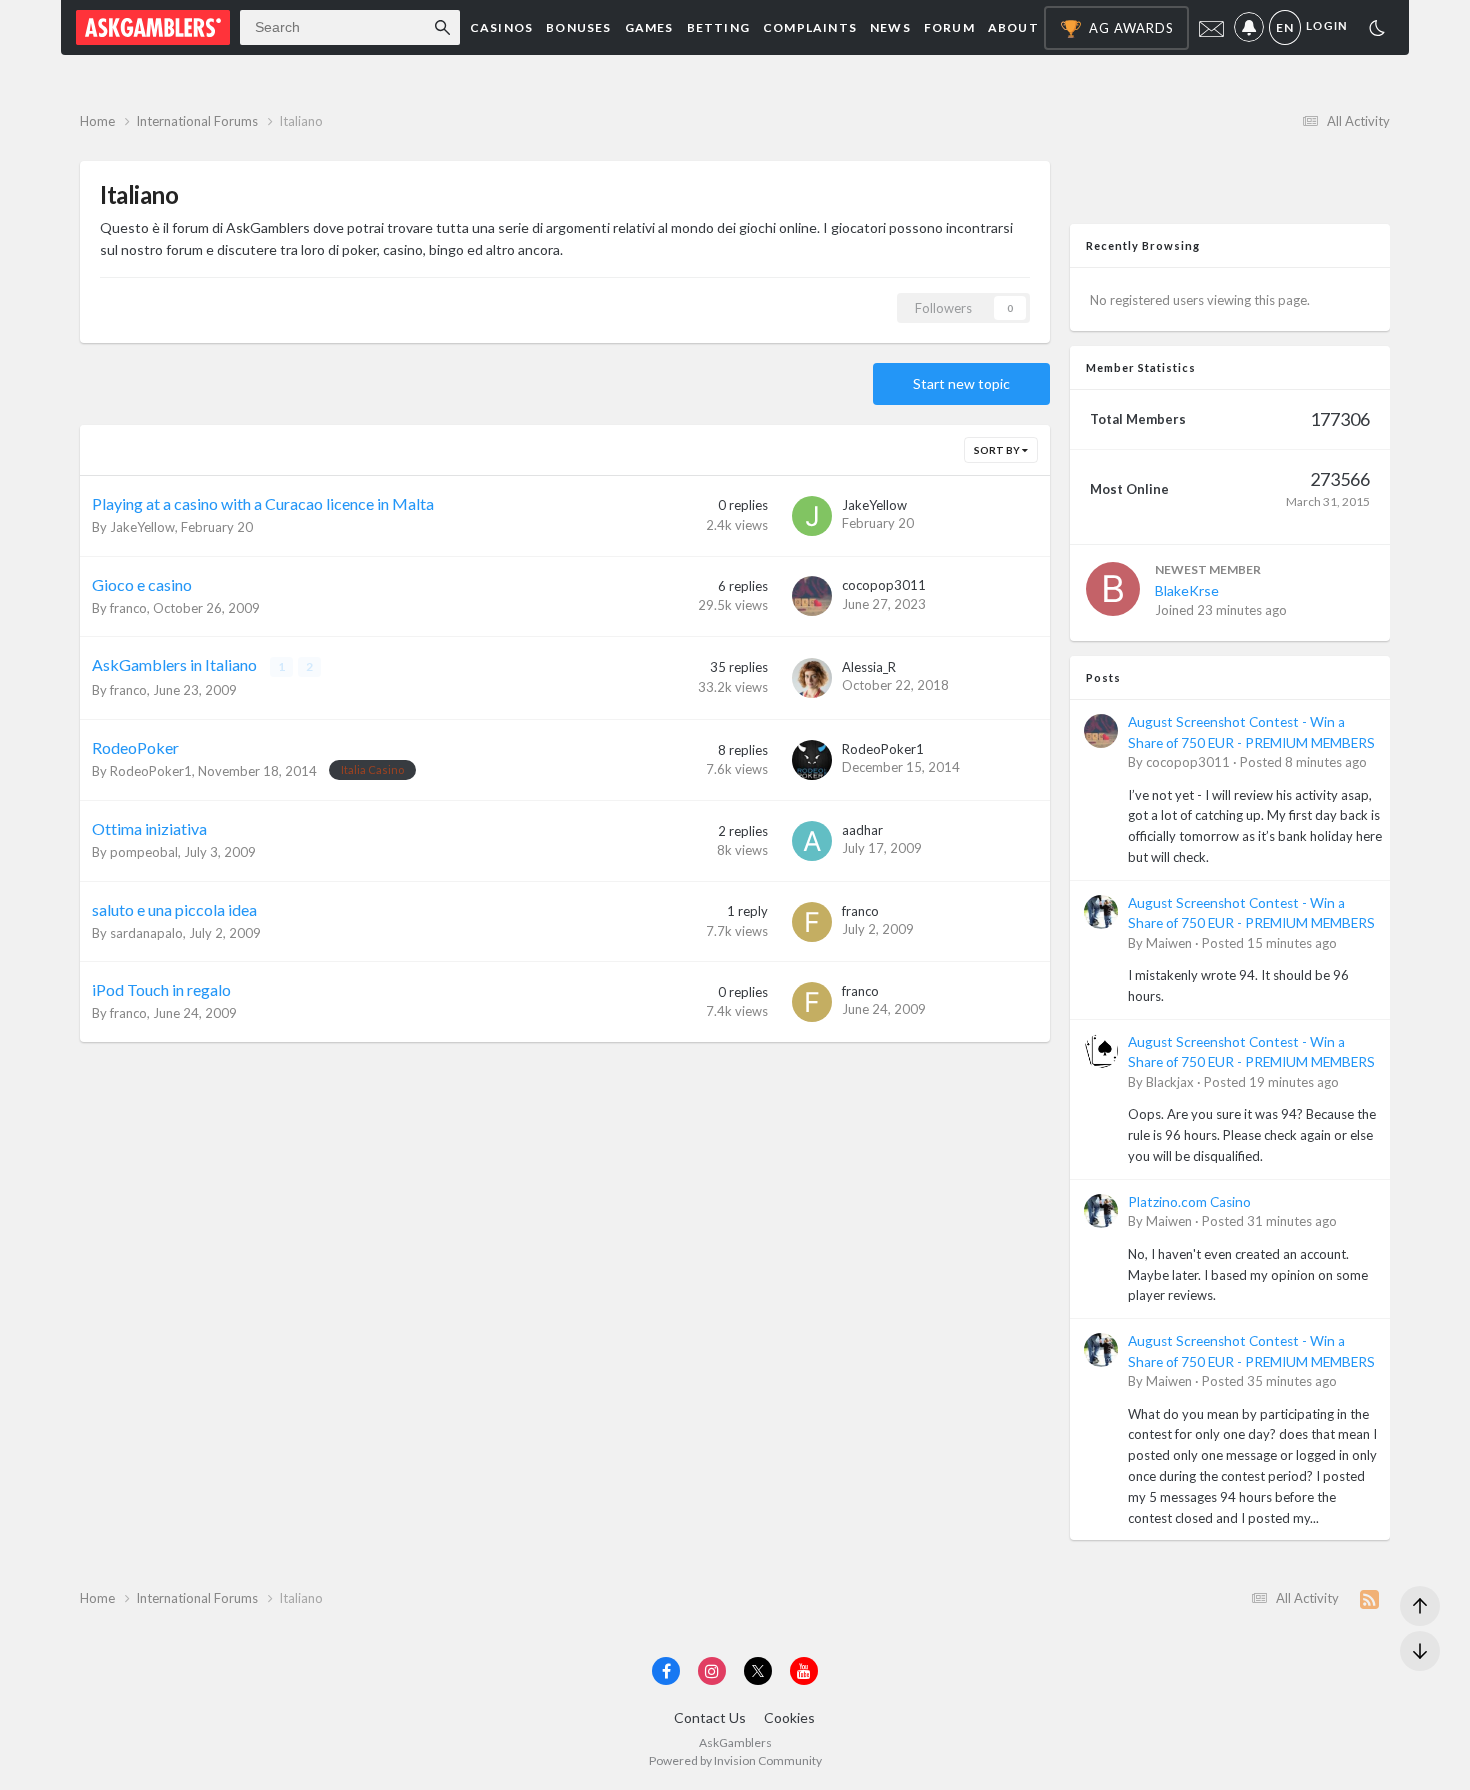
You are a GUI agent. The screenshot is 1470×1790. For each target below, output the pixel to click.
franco (128, 608)
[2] (1377, 30)
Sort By (998, 450)
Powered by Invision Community (735, 1760)
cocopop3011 (884, 585)
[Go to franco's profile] (812, 922)
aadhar (862, 830)
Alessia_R (869, 667)
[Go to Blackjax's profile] (1101, 1051)
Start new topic (961, 383)
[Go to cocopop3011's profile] (812, 596)
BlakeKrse (1187, 590)
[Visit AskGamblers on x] (758, 1671)
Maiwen (1169, 943)
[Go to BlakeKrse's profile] (1113, 589)
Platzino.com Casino (1189, 1202)
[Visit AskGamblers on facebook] (666, 1671)
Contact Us (710, 1717)
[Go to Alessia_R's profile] (812, 678)
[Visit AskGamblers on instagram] (712, 1671)
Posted (1303, 762)
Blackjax (1170, 1082)
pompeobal (144, 852)
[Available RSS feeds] (1369, 1599)
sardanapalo (146, 933)
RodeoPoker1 (151, 771)
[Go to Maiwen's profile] (1101, 912)
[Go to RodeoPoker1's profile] (812, 760)
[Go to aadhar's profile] (812, 841)
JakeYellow (142, 527)
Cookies (789, 1717)
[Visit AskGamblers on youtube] (804, 1671)
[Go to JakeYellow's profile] (812, 516)
